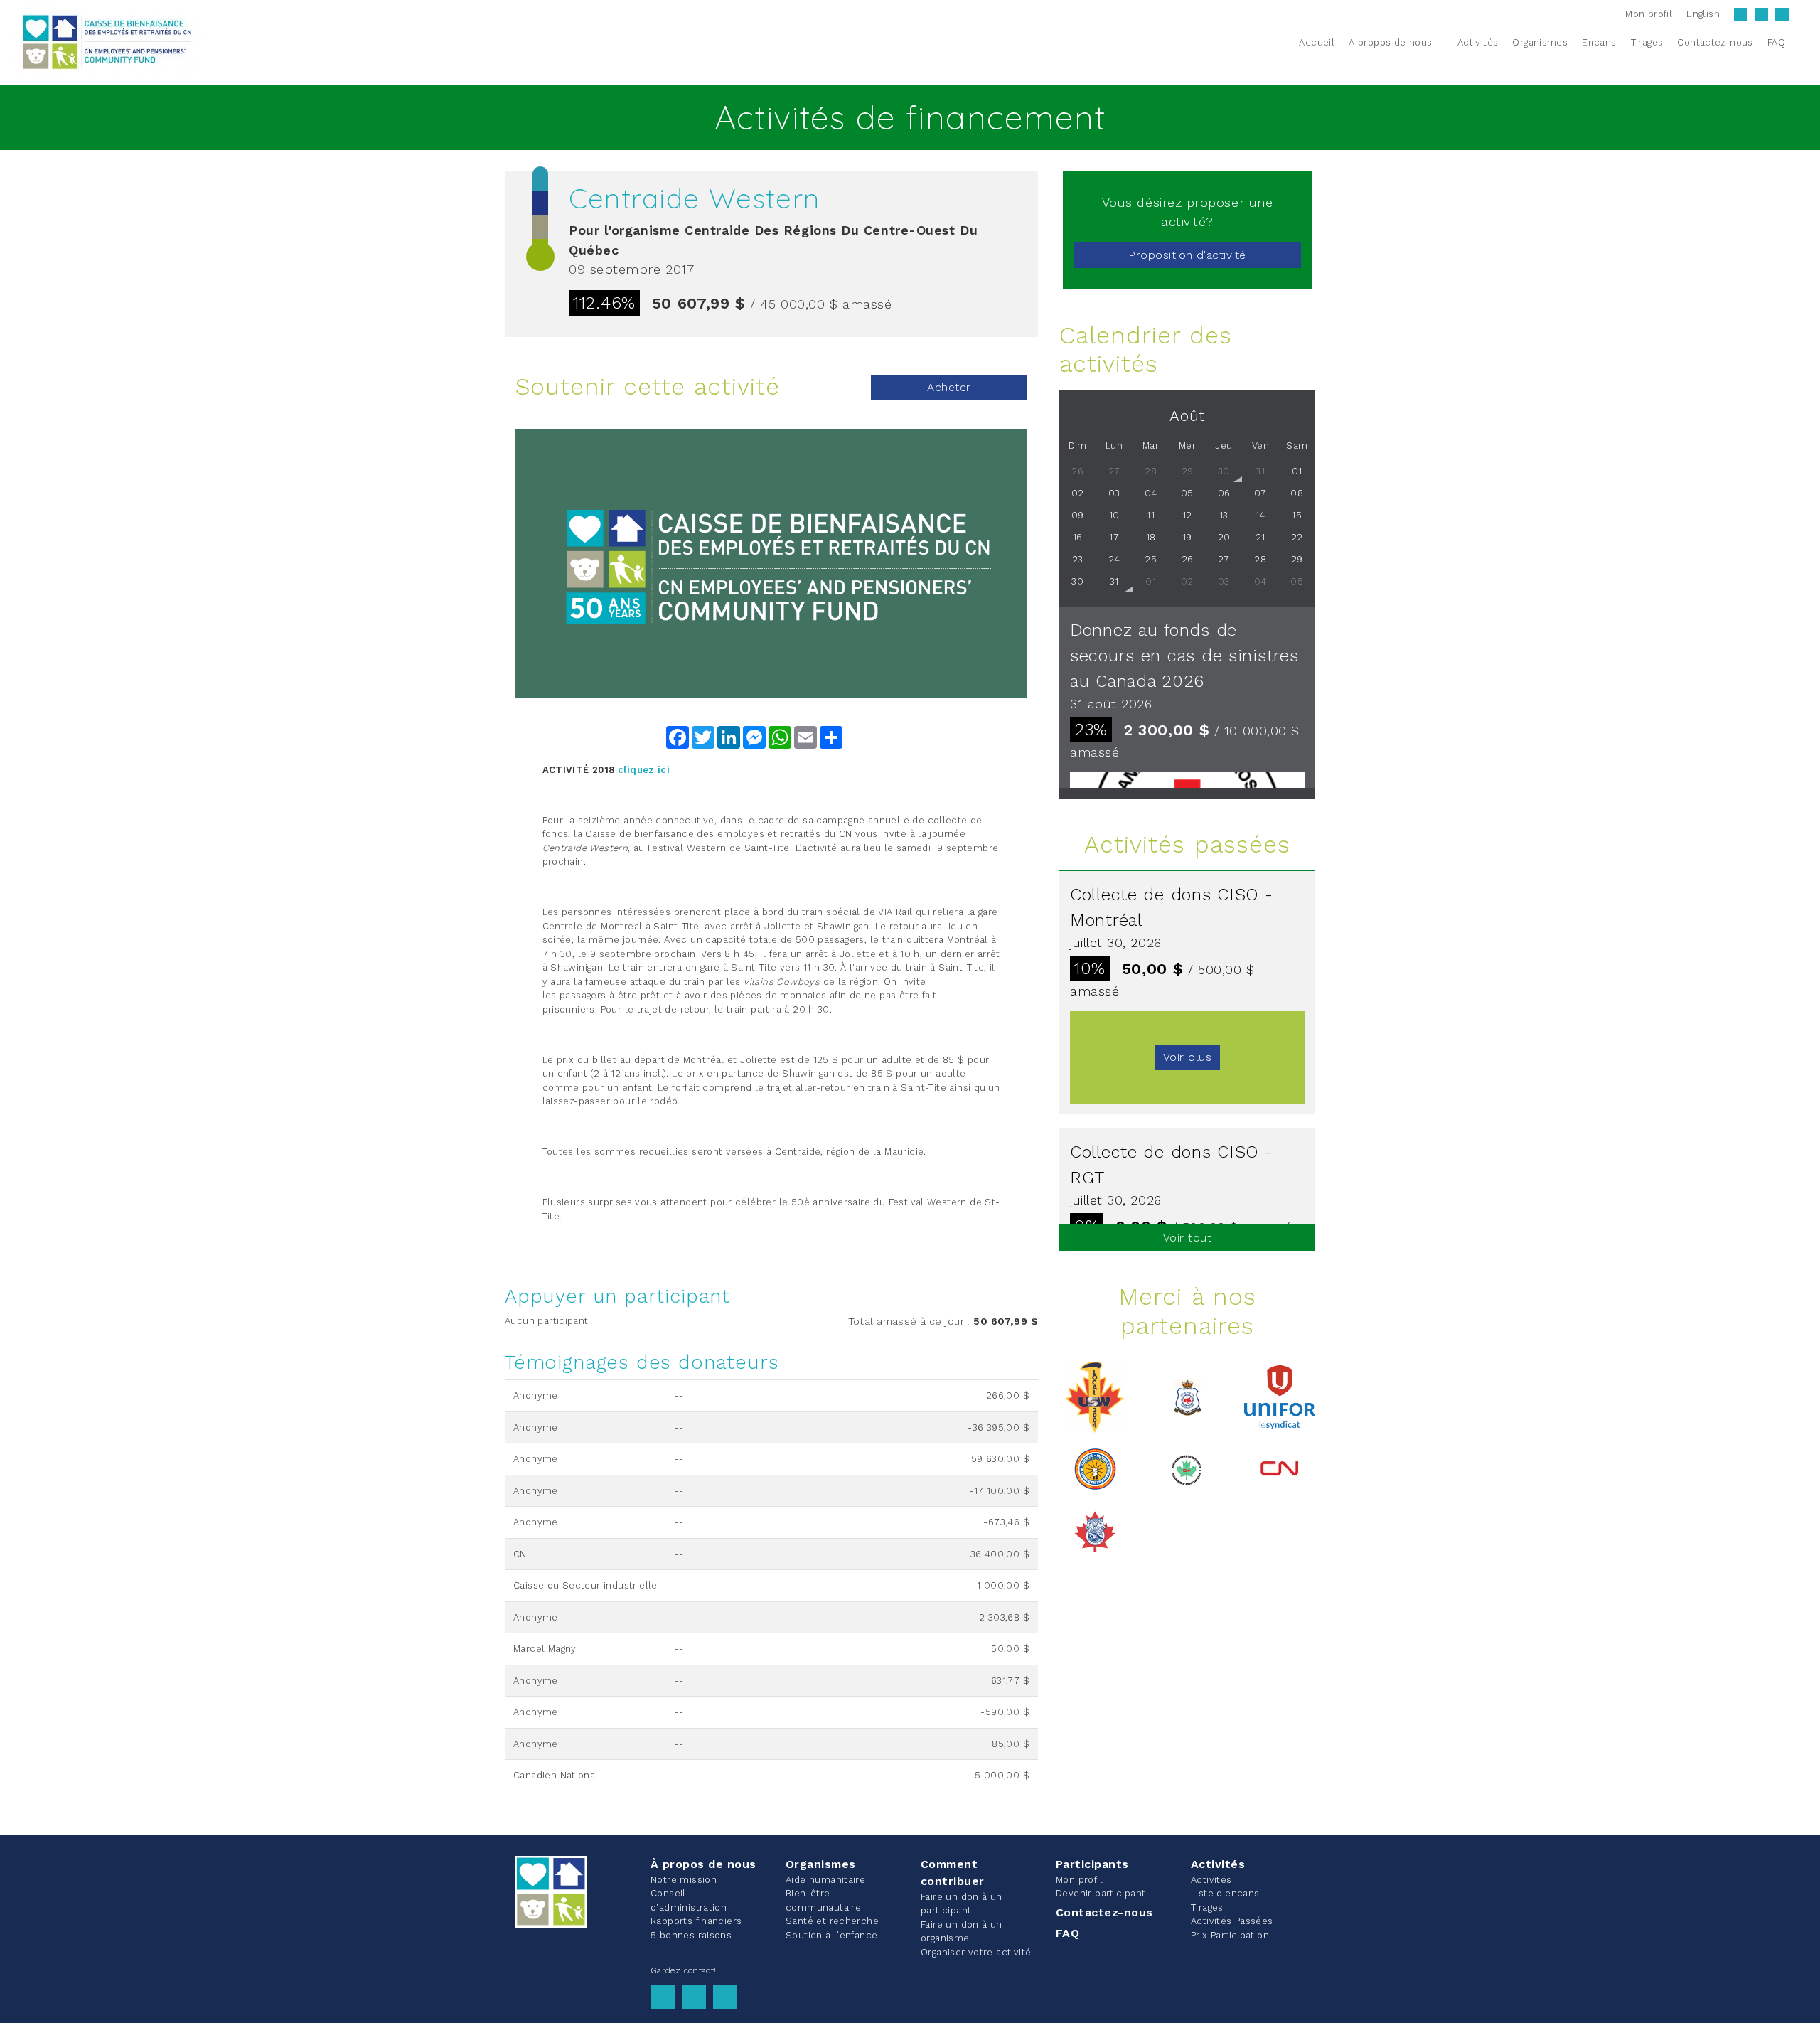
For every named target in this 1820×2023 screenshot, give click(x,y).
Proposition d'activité (1187, 255)
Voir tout (1187, 1238)
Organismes (821, 1864)
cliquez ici (644, 770)
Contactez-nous (1104, 1912)
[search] (1801, 42)
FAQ (1067, 1933)
